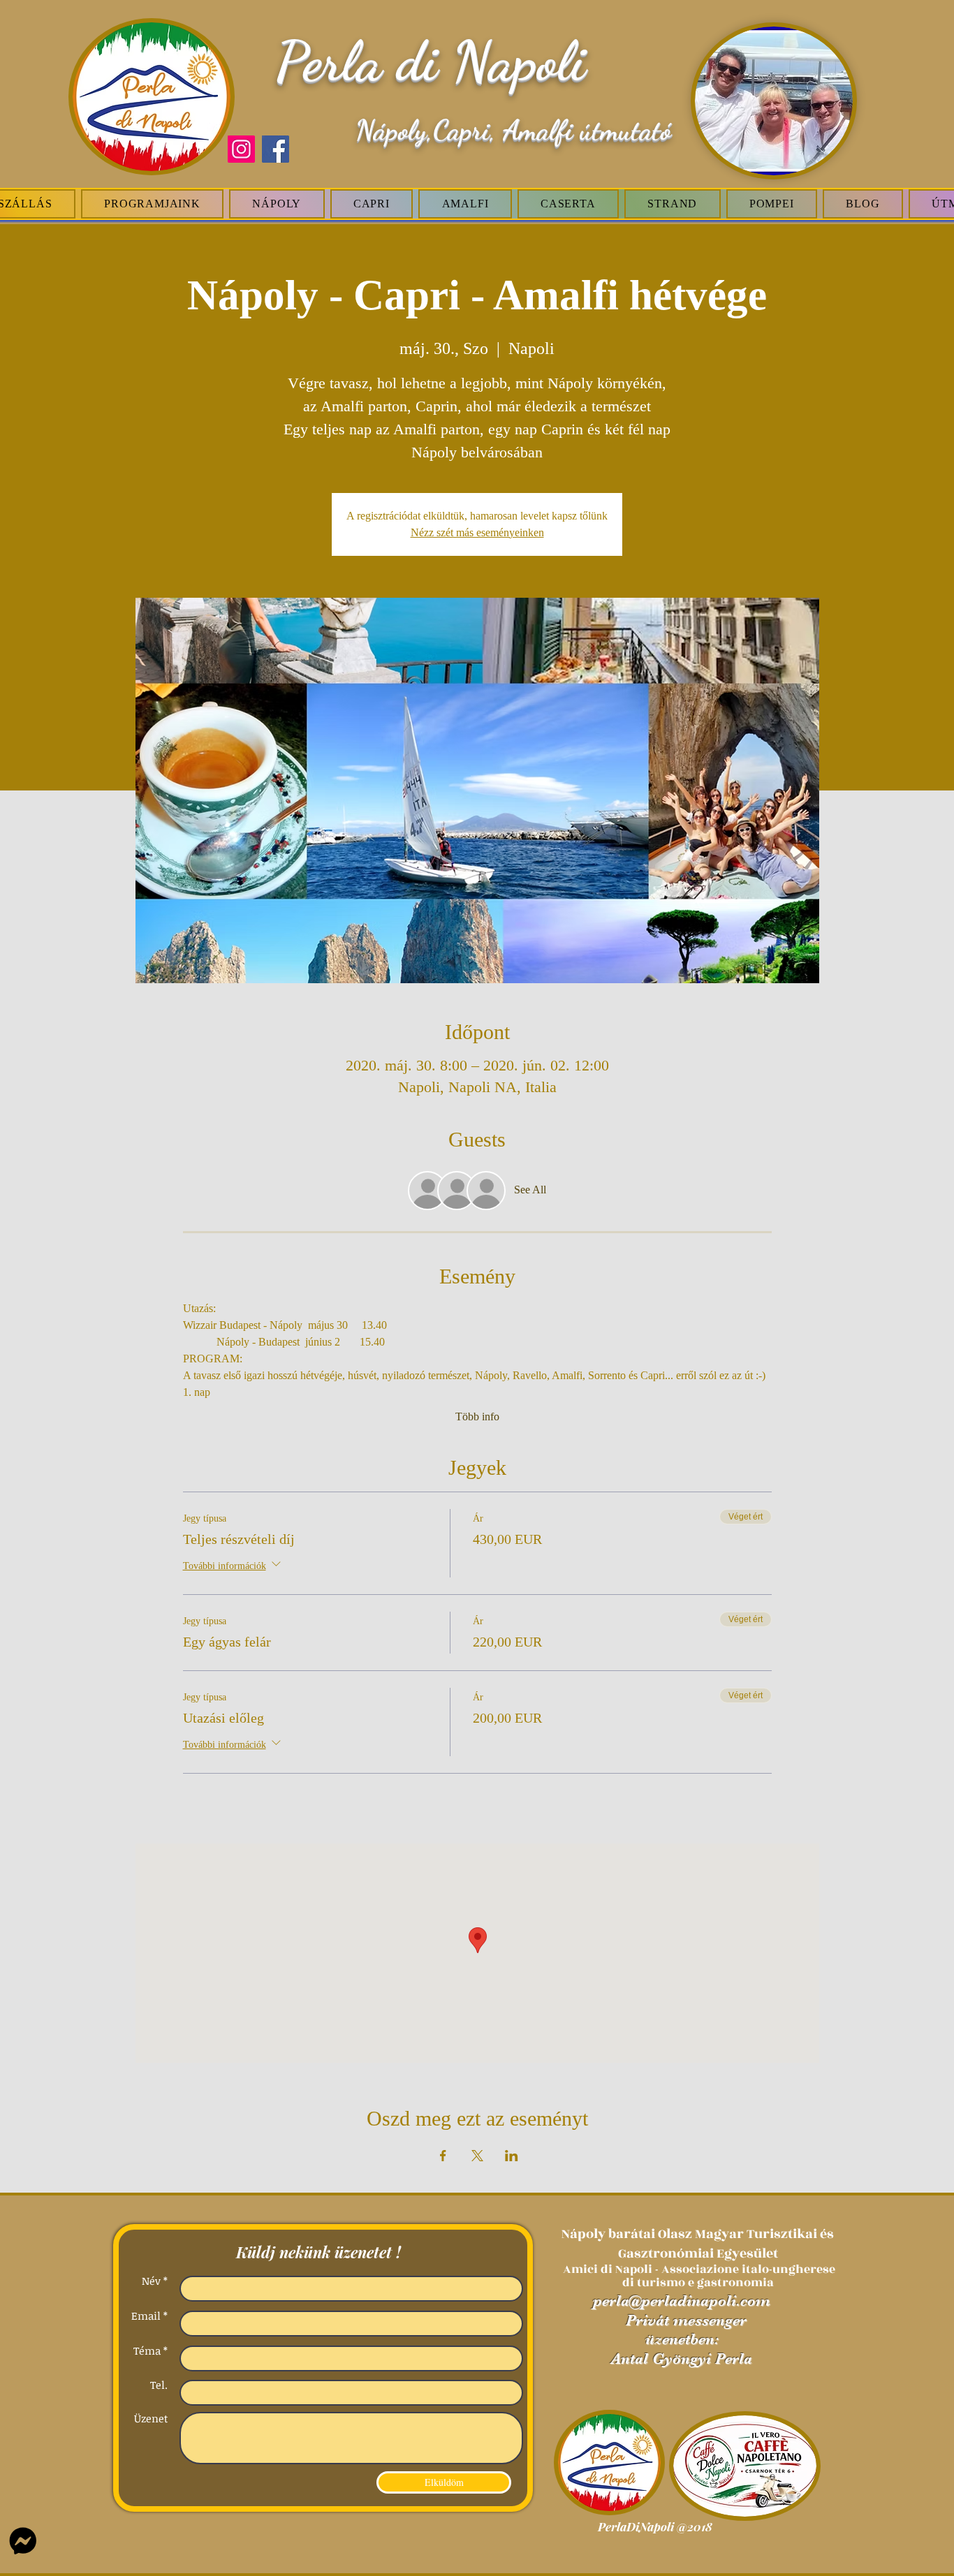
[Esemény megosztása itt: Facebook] (443, 2156)
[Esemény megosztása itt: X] (477, 2156)
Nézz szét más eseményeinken (477, 532)
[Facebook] (276, 149)
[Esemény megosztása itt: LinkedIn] (512, 2156)
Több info (477, 1416)
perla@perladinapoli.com (682, 2301)
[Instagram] (241, 149)
